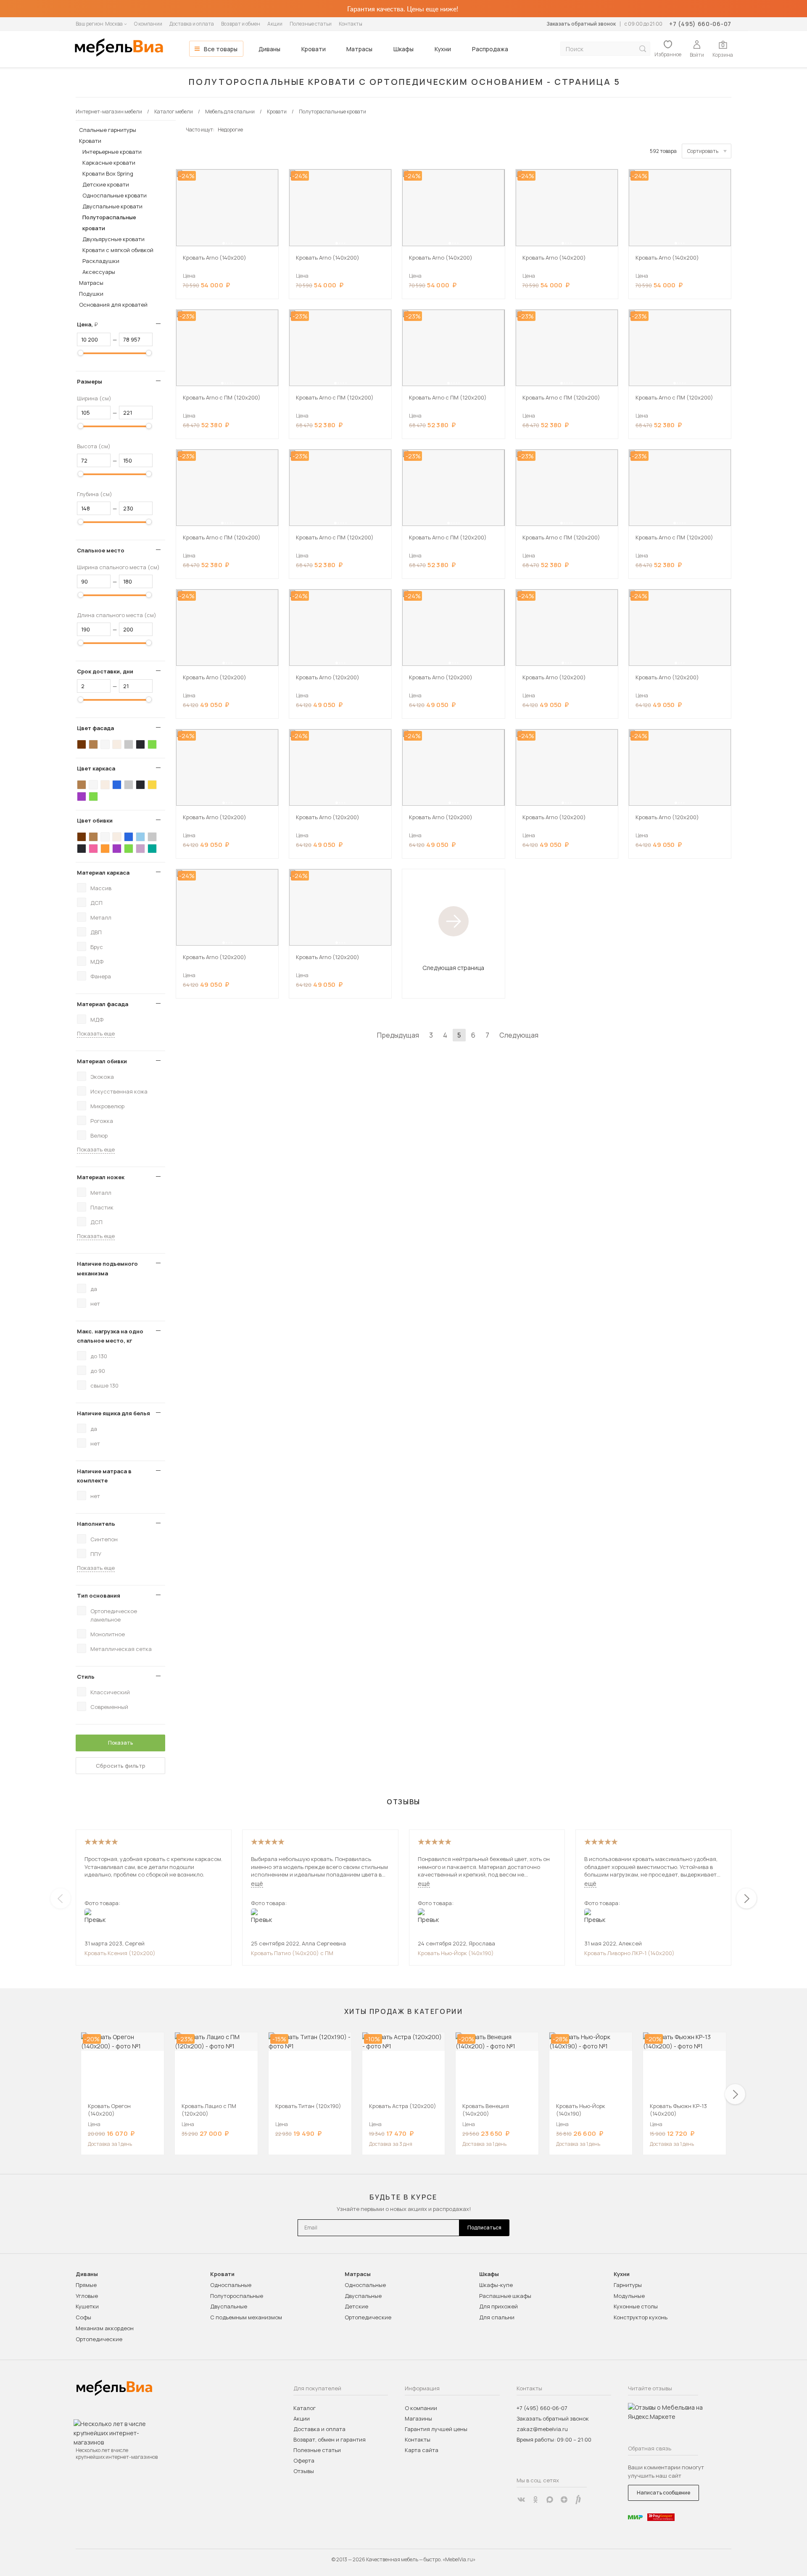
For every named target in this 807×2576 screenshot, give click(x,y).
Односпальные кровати (115, 195)
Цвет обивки (95, 820)
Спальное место (101, 550)
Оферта (304, 2460)
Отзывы (304, 2471)
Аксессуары (99, 272)
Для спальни (497, 2317)
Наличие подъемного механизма (107, 1268)
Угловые (87, 2296)
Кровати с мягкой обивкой (118, 250)
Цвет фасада (95, 728)
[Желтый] (152, 785)
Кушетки (87, 2306)
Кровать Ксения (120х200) (120, 1953)
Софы (83, 2317)
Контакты (351, 24)
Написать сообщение (663, 2493)
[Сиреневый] (140, 849)
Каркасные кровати (109, 163)
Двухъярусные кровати (113, 239)
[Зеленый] (152, 744)
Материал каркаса (103, 873)
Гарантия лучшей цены (436, 2429)
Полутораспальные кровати (109, 223)
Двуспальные (229, 2306)
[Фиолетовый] (82, 796)
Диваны (269, 49)
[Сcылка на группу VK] (521, 2500)
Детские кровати (106, 184)
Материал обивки (102, 1061)
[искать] (643, 49)
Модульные (629, 2296)
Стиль (86, 1677)
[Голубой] (140, 837)
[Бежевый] (117, 744)
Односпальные (231, 2285)
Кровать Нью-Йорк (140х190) (456, 1953)
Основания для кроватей (113, 305)
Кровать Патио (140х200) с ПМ (292, 1953)
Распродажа (490, 49)
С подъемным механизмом (246, 2317)
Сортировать (703, 151)
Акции (275, 24)
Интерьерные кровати (112, 152)
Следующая (519, 1035)
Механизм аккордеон (105, 2328)
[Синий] (117, 785)
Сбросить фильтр (121, 1766)
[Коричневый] (93, 744)
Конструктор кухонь (641, 2317)
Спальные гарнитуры (108, 130)
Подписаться (484, 2228)
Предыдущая (398, 1035)
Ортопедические (99, 2339)
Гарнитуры (628, 2285)
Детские (356, 2306)
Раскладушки (101, 261)
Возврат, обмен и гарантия (330, 2439)
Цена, (91, 324)
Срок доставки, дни (105, 671)
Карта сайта (422, 2450)
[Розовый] (93, 849)
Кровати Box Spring (108, 173)
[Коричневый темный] (82, 744)
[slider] (81, 353)
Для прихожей (498, 2306)
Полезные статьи (311, 24)
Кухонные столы (636, 2306)
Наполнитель (96, 1524)
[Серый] (129, 744)
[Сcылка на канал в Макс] (550, 2500)
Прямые (86, 2285)
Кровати (314, 49)
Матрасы (359, 49)
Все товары (221, 49)
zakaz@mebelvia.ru (542, 2429)
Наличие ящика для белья (113, 1413)
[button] (224, 243)
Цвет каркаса (96, 768)
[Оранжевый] (105, 849)
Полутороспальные (237, 2296)
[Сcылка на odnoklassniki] (535, 2500)
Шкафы (403, 49)
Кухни (443, 49)
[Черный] (140, 744)
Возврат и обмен (241, 24)
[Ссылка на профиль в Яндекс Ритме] (578, 2500)
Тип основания (99, 1596)
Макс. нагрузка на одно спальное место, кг (110, 1336)
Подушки (91, 294)
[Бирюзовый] (152, 849)
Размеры (90, 381)
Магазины (418, 2418)
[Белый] (105, 744)
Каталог (305, 2408)
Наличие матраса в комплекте (104, 1476)
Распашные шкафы (505, 2296)
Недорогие (230, 130)
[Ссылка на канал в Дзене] (564, 2500)
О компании (148, 24)
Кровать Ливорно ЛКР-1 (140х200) (629, 1953)
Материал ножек (101, 1177)
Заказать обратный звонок (581, 24)
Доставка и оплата (192, 24)
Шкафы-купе (496, 2285)
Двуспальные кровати (112, 206)
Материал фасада (103, 1004)
